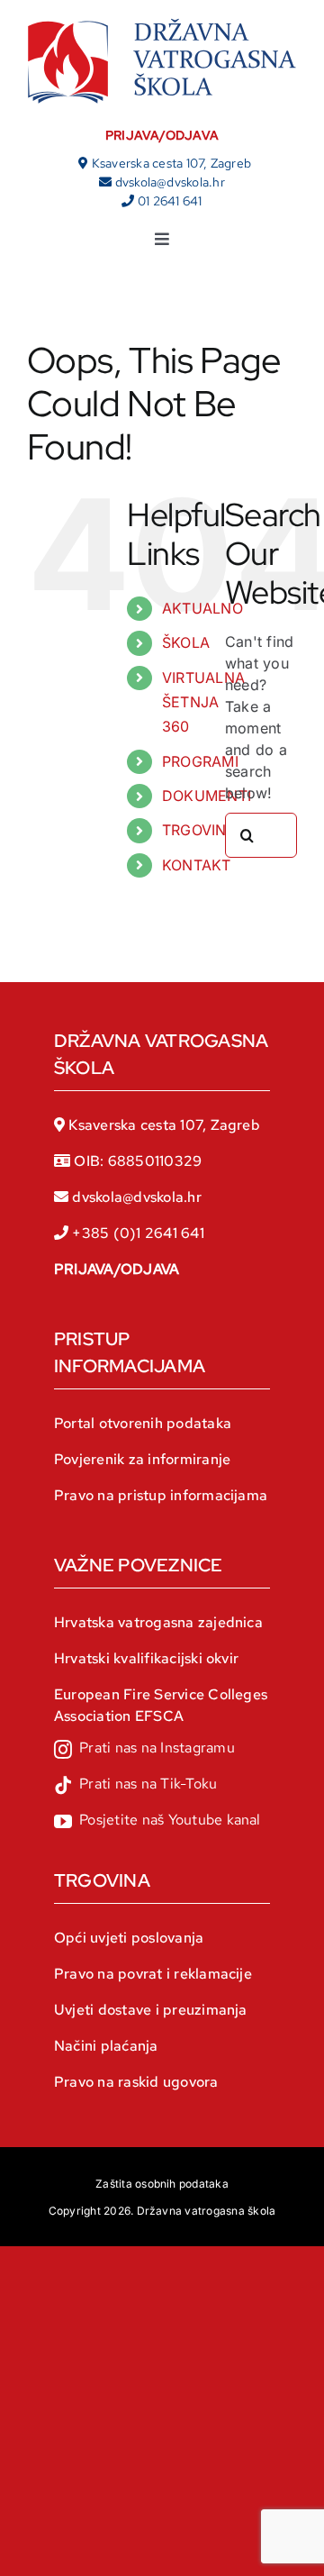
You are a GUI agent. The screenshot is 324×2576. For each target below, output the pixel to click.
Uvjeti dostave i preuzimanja (151, 2010)
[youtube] (157, 1822)
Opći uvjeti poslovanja (129, 1938)
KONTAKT (197, 865)
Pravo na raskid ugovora (136, 2082)
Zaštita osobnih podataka (162, 2184)
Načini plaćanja (106, 2046)
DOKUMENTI (207, 796)
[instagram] (144, 1750)
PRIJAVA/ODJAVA (162, 135)
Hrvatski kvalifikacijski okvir (146, 1658)
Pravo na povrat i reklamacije (153, 1974)
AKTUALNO (202, 608)
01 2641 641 (170, 201)
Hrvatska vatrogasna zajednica (158, 1622)
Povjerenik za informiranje (142, 1459)
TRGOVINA (199, 830)
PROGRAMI (200, 761)
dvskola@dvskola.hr (170, 182)
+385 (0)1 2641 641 (138, 1233)
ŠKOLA (186, 642)
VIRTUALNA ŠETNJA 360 (203, 702)
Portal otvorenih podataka (143, 1423)
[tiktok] (135, 1786)
